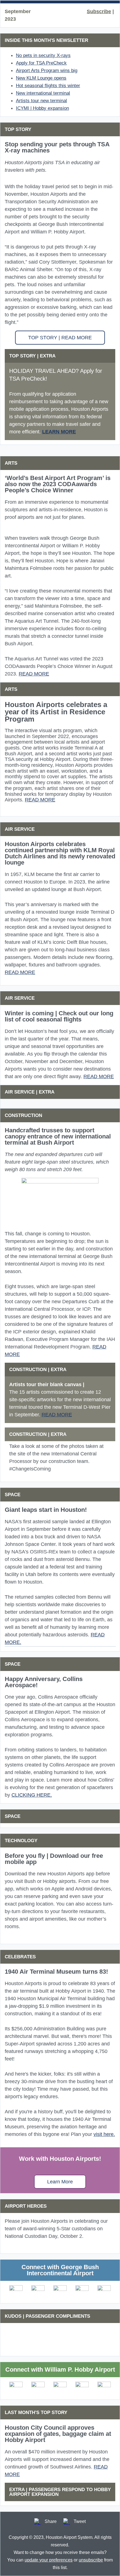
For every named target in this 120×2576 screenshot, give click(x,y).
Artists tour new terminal (41, 101)
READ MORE (34, 674)
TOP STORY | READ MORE (60, 338)
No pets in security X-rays (43, 55)
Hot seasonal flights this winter (48, 86)
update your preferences (49, 2560)
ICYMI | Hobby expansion (42, 108)
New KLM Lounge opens (41, 78)
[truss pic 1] (60, 1199)
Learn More (60, 2182)
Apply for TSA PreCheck (41, 63)
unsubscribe (91, 2560)
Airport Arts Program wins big (47, 71)
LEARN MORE (59, 432)
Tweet (80, 2521)
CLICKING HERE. (32, 1795)
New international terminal (43, 93)
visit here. (104, 2134)
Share (51, 2521)
